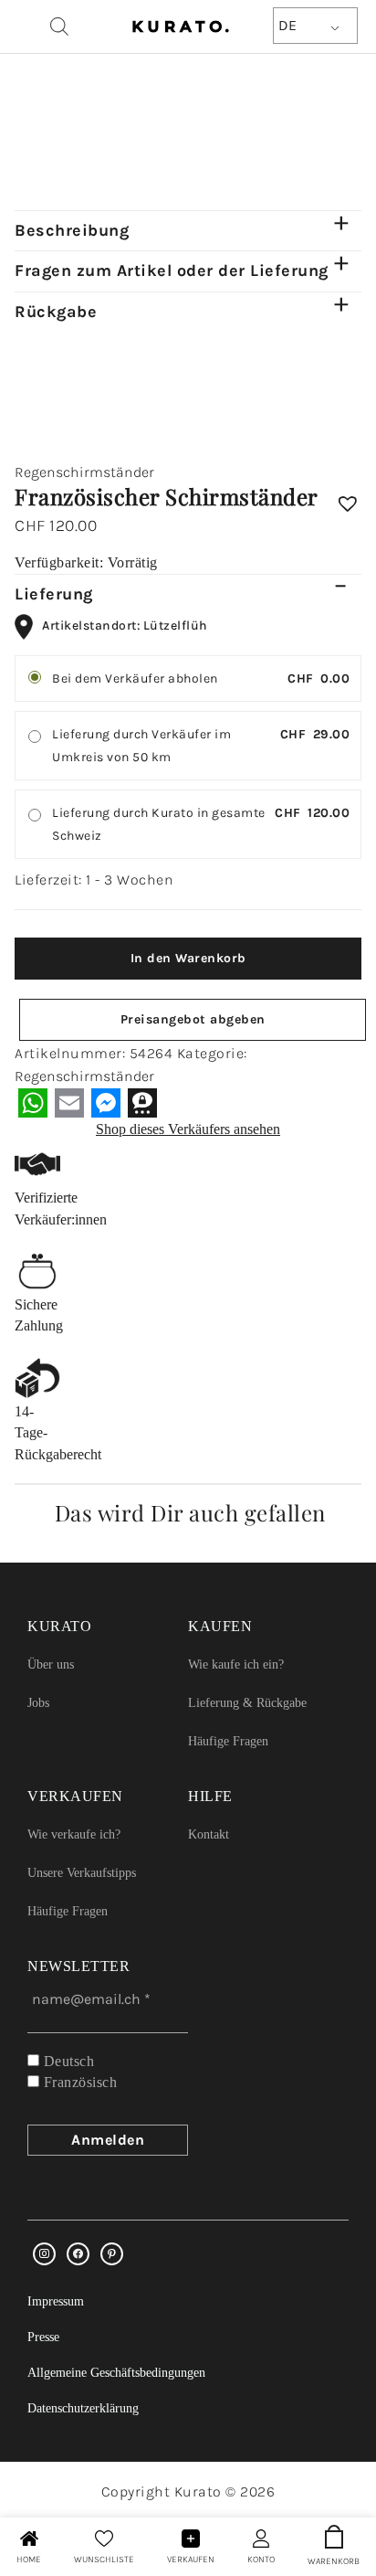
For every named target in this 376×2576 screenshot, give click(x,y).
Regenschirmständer (84, 472)
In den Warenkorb (188, 958)
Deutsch (67, 2061)
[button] (348, 497)
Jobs (38, 1703)
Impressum (56, 2301)
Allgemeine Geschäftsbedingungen (116, 2373)
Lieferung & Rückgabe (247, 1703)
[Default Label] (112, 2254)
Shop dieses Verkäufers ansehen (188, 1129)
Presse (43, 2337)
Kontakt (209, 1834)
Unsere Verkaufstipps (82, 1873)
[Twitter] (78, 2254)
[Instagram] (44, 2254)
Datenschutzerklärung (83, 2408)
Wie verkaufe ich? (74, 1834)
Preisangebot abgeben (193, 1019)
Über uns (51, 1664)
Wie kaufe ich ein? (236, 1664)
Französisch (78, 2082)
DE (287, 25)
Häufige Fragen (228, 1741)
